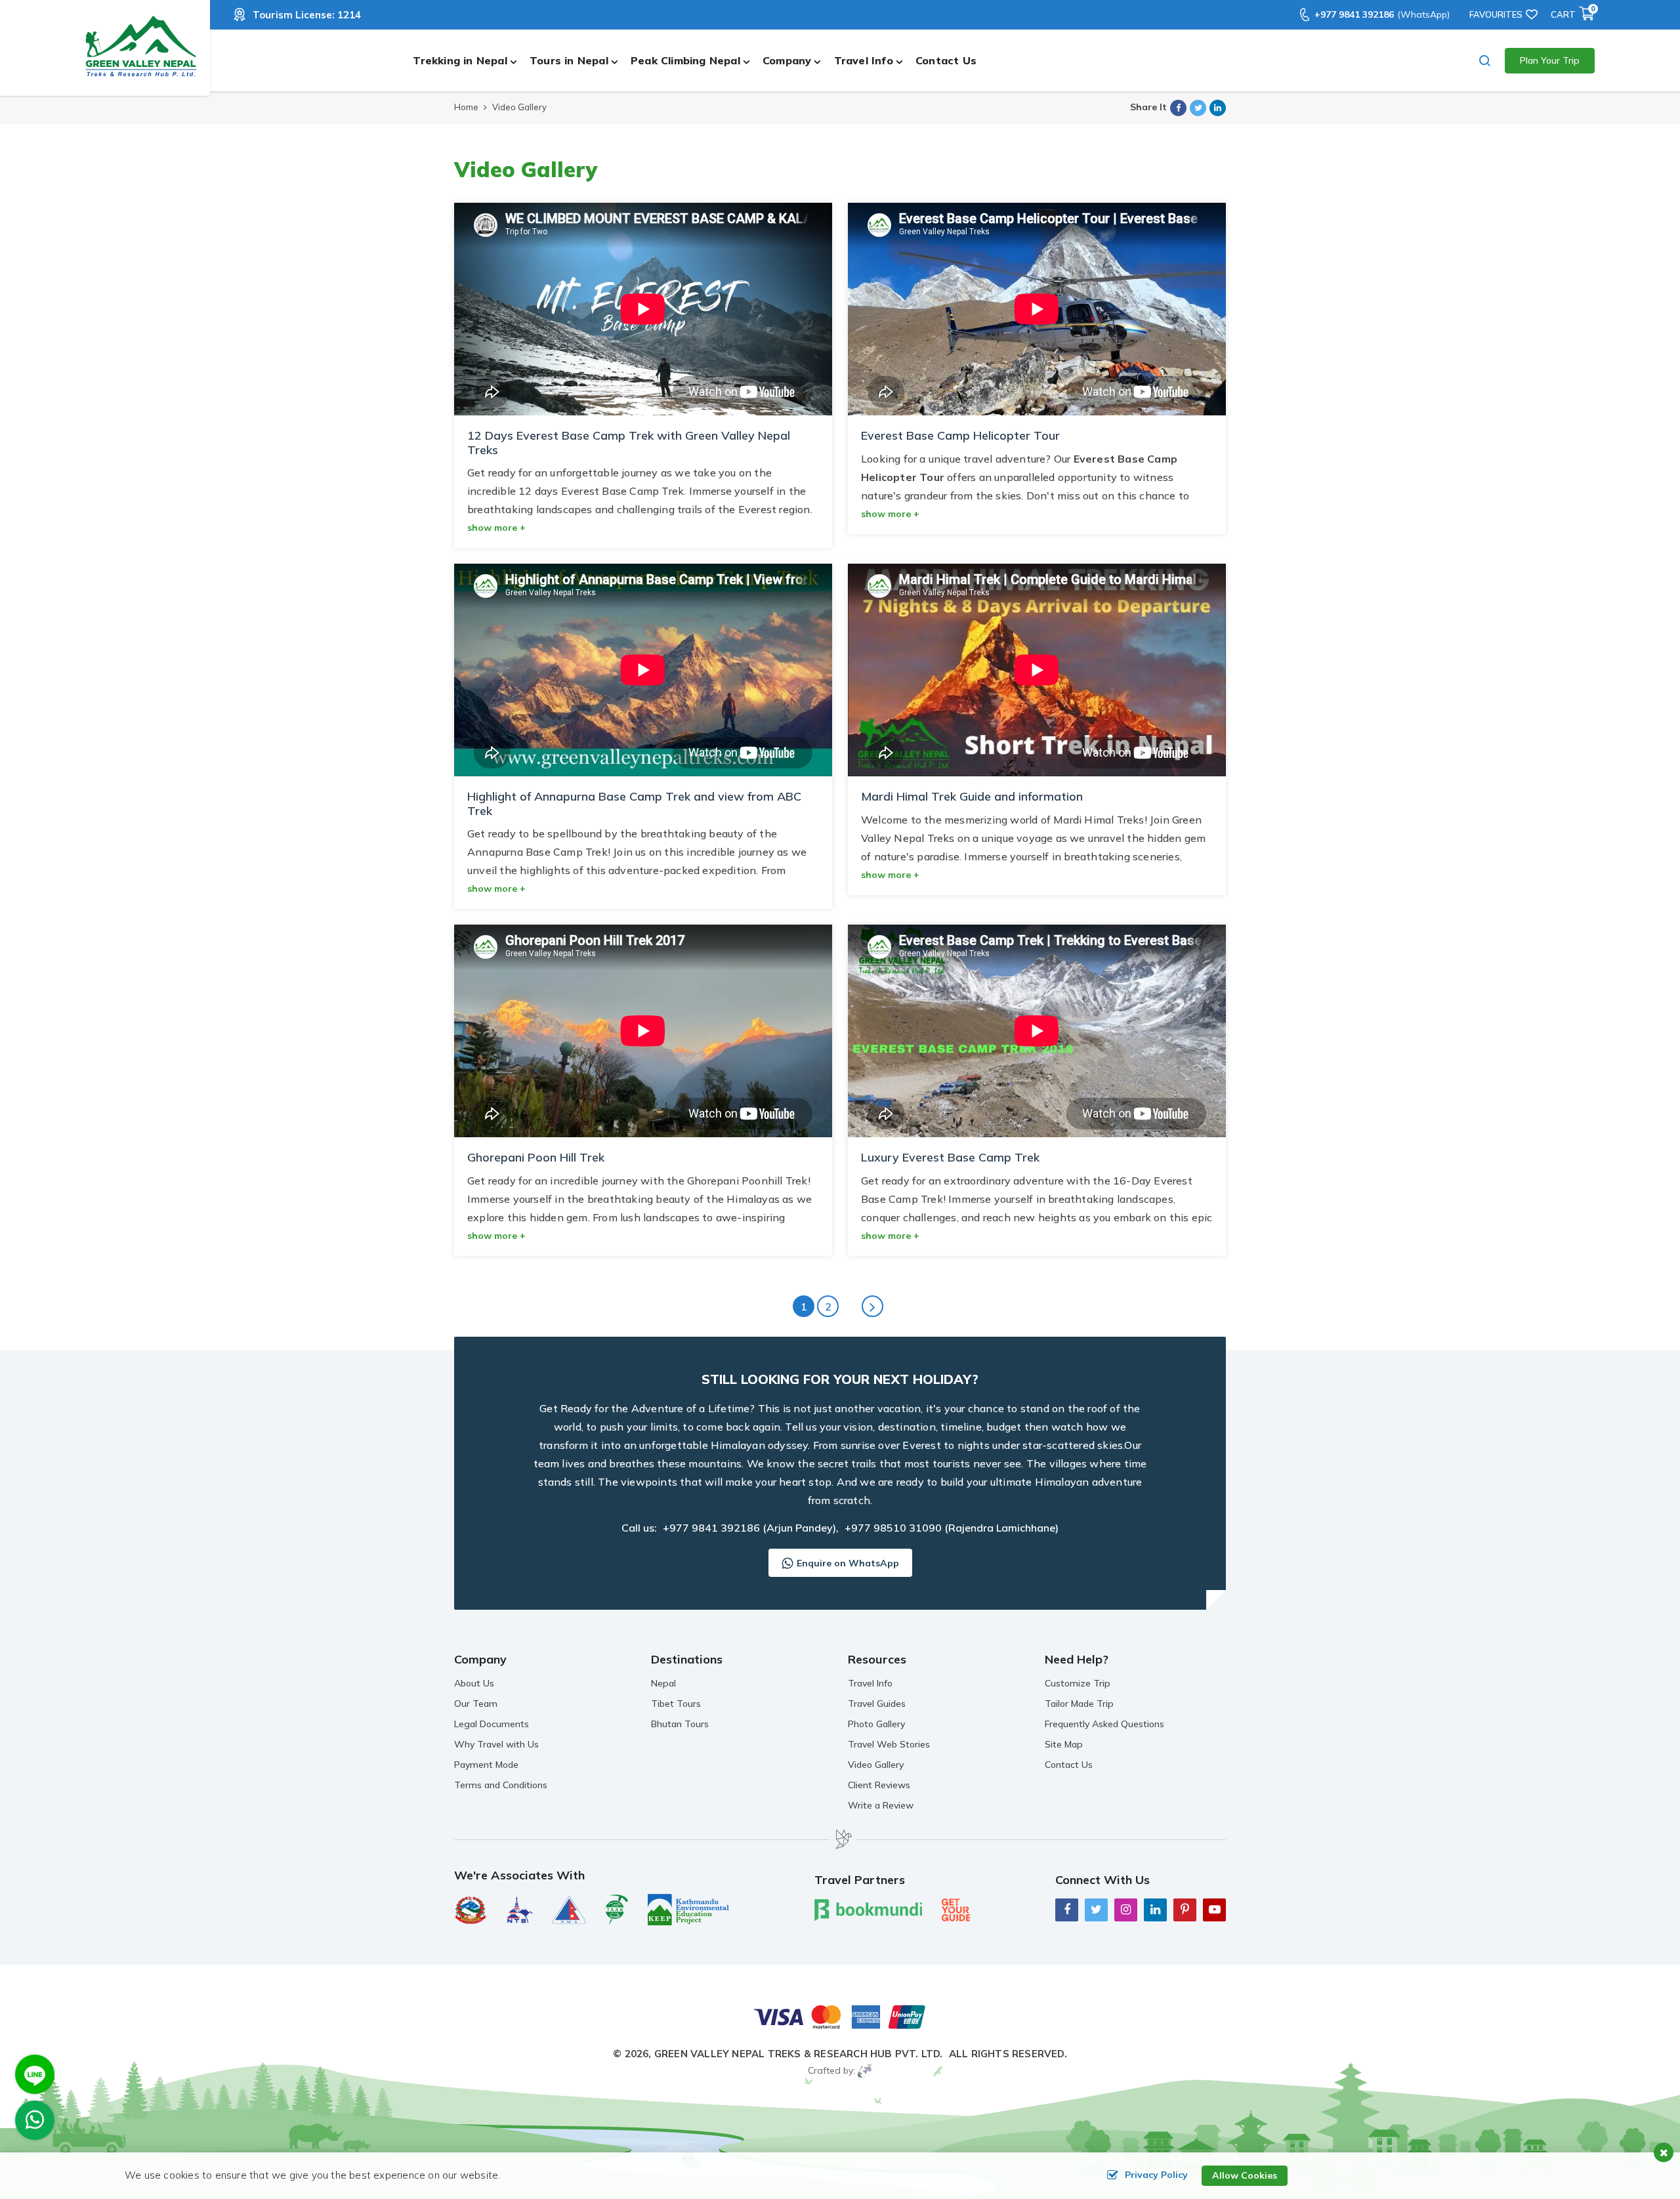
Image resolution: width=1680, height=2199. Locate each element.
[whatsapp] (35, 2124)
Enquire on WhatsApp (848, 1563)
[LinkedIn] (1155, 1909)
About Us (474, 1683)
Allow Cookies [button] (1245, 2175)
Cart (1573, 14)
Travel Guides (877, 1704)
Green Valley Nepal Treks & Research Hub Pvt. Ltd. (799, 2054)
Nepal (663, 1683)
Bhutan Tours (680, 1724)
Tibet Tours (676, 1704)
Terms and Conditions (501, 1785)
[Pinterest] (1185, 1909)
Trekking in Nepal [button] (460, 60)
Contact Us (946, 60)
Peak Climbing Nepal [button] (685, 60)
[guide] (956, 1909)
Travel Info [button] (864, 60)
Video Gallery (876, 1765)
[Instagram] (1126, 1909)
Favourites (1496, 14)
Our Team (476, 1704)
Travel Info (870, 1683)
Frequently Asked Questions (1104, 1724)
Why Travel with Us (496, 1744)
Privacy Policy (1156, 2175)
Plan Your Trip (1550, 60)
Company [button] (787, 60)
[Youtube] (1214, 1909)
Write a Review (881, 1805)
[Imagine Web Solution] (865, 2070)
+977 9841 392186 (1382, 14)
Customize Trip (1078, 1683)
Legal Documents (492, 1724)
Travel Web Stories (889, 1744)
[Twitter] (1096, 1909)
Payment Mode (486, 1765)
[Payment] (840, 2016)
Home (466, 107)
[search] (1485, 61)
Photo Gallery (876, 1724)
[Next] (872, 1306)
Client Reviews (879, 1785)
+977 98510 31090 (893, 1528)
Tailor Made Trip (1079, 1704)
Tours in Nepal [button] (569, 60)
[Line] (35, 2074)
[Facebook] (1067, 1909)
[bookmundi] (868, 1909)
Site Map (1064, 1744)
